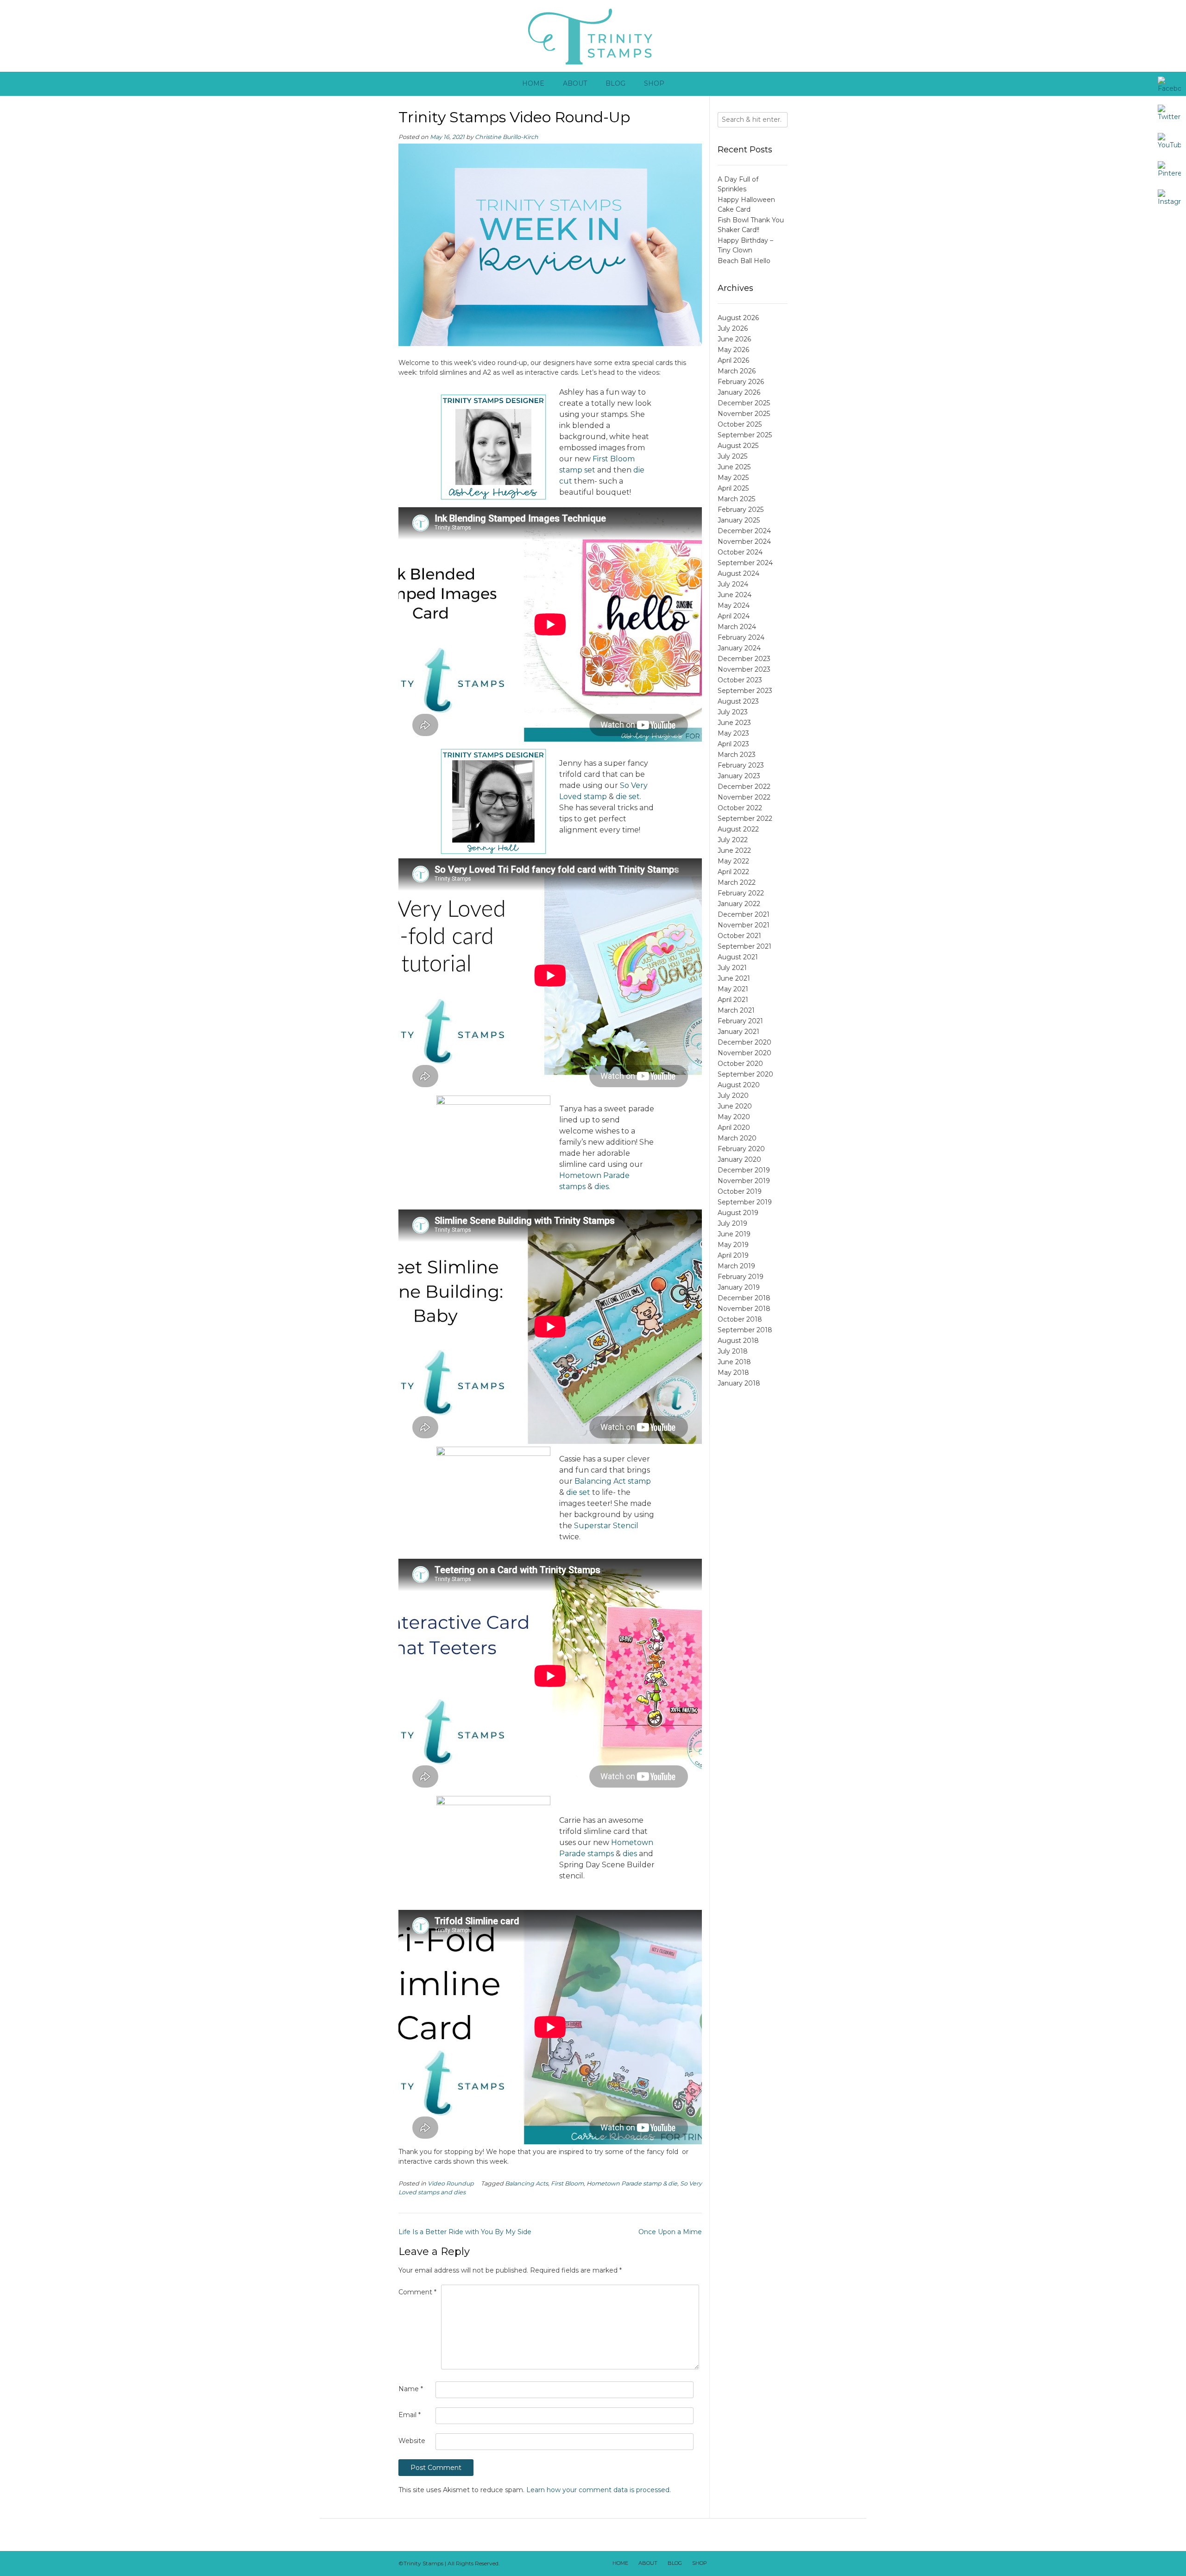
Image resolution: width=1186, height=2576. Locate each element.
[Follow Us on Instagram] (767, 2563)
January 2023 (739, 776)
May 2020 (734, 1117)
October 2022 (740, 808)
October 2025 (740, 424)
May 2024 (734, 605)
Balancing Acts (527, 2183)
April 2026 (733, 360)
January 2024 (739, 648)
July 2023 (733, 712)
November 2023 (744, 669)
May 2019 (733, 1245)
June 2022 (734, 850)
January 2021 (738, 1032)
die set (628, 797)
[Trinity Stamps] (593, 36)
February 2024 (741, 637)
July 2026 (733, 328)
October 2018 (740, 1319)
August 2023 (738, 701)
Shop (654, 83)
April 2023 (733, 744)
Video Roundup (451, 2183)
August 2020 (739, 1085)
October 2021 (739, 936)
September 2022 (745, 819)
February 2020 (741, 1149)
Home (533, 83)
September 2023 (745, 691)
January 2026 (739, 392)
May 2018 (733, 1373)
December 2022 (744, 787)
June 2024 (735, 595)
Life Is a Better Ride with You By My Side (465, 2232)
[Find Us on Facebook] (731, 2563)
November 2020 (744, 1053)
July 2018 (733, 1351)
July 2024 (733, 584)
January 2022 (739, 904)
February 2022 (741, 893)
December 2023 (744, 659)
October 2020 (740, 1064)
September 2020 (745, 1074)
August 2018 (738, 1341)
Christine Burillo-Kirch (507, 137)
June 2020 (735, 1106)
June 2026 (734, 339)
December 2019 (744, 1170)
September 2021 (744, 946)
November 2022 (744, 797)
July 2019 (732, 1223)
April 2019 (733, 1255)
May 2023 (733, 733)
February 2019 (741, 1277)
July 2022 (733, 840)
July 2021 (732, 968)
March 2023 (737, 755)
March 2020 (737, 1138)
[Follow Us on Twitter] (743, 2563)
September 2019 (745, 1202)
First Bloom (567, 2183)
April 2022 (733, 872)
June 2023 (734, 723)
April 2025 (733, 488)
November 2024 (744, 542)
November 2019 (744, 1181)
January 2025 (739, 520)
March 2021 (736, 1010)
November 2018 (744, 1309)
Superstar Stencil (606, 1526)
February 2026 (741, 382)
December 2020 (744, 1042)
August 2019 (738, 1213)
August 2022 (738, 829)
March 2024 (737, 627)
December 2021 (744, 914)
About (575, 83)
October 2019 (740, 1191)
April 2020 (734, 1127)
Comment (417, 2292)
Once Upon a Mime (670, 2232)
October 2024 (740, 552)
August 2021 (738, 957)
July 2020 (733, 1096)
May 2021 (733, 989)
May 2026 (733, 350)
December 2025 (744, 403)
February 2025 (741, 510)
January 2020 (739, 1159)
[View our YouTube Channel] (755, 2563)
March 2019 (736, 1266)
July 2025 (732, 456)
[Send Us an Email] (719, 2563)
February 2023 (741, 765)
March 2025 (736, 499)
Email (410, 2415)
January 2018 (739, 1383)
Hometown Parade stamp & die (632, 2183)
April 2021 (733, 1000)
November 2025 (744, 414)
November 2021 (744, 925)
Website (412, 2441)
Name (411, 2389)
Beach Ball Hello (744, 261)
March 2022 (737, 882)
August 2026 (738, 318)
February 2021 (740, 1021)
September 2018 (745, 1330)
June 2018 (734, 1362)
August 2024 (738, 573)
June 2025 (734, 467)
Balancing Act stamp (613, 1481)
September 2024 (745, 563)
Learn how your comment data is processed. (599, 2490)
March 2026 (737, 371)
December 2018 (744, 1298)
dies (602, 1187)
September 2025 (745, 435)
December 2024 (744, 531)
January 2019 (739, 1287)
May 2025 (733, 478)
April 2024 (734, 616)
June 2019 (734, 1234)
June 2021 (734, 978)
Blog (615, 83)
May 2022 (733, 861)
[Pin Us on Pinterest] (779, 2563)
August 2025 (738, 446)
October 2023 (740, 680)
